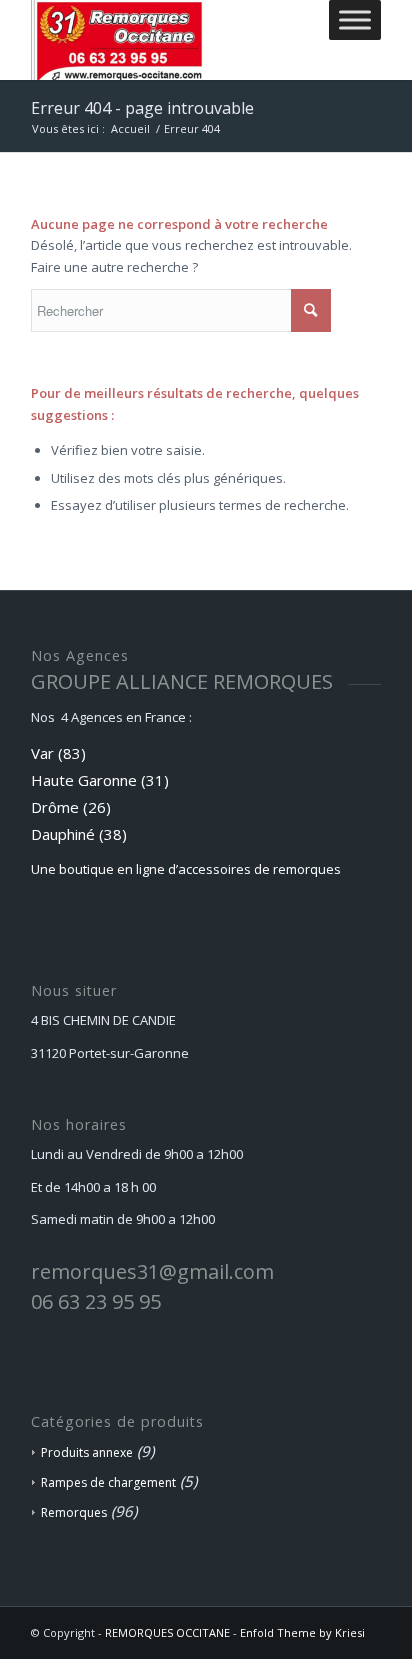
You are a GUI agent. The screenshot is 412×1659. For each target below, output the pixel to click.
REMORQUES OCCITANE (167, 1632)
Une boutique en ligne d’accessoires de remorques (186, 869)
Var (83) (58, 753)
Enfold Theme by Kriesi (302, 1632)
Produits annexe (87, 1452)
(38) (113, 834)
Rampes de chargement (108, 1482)
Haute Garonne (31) (100, 780)
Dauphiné (63, 834)
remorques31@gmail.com (152, 1271)
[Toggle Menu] (355, 19)
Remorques (74, 1512)
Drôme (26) (71, 807)
